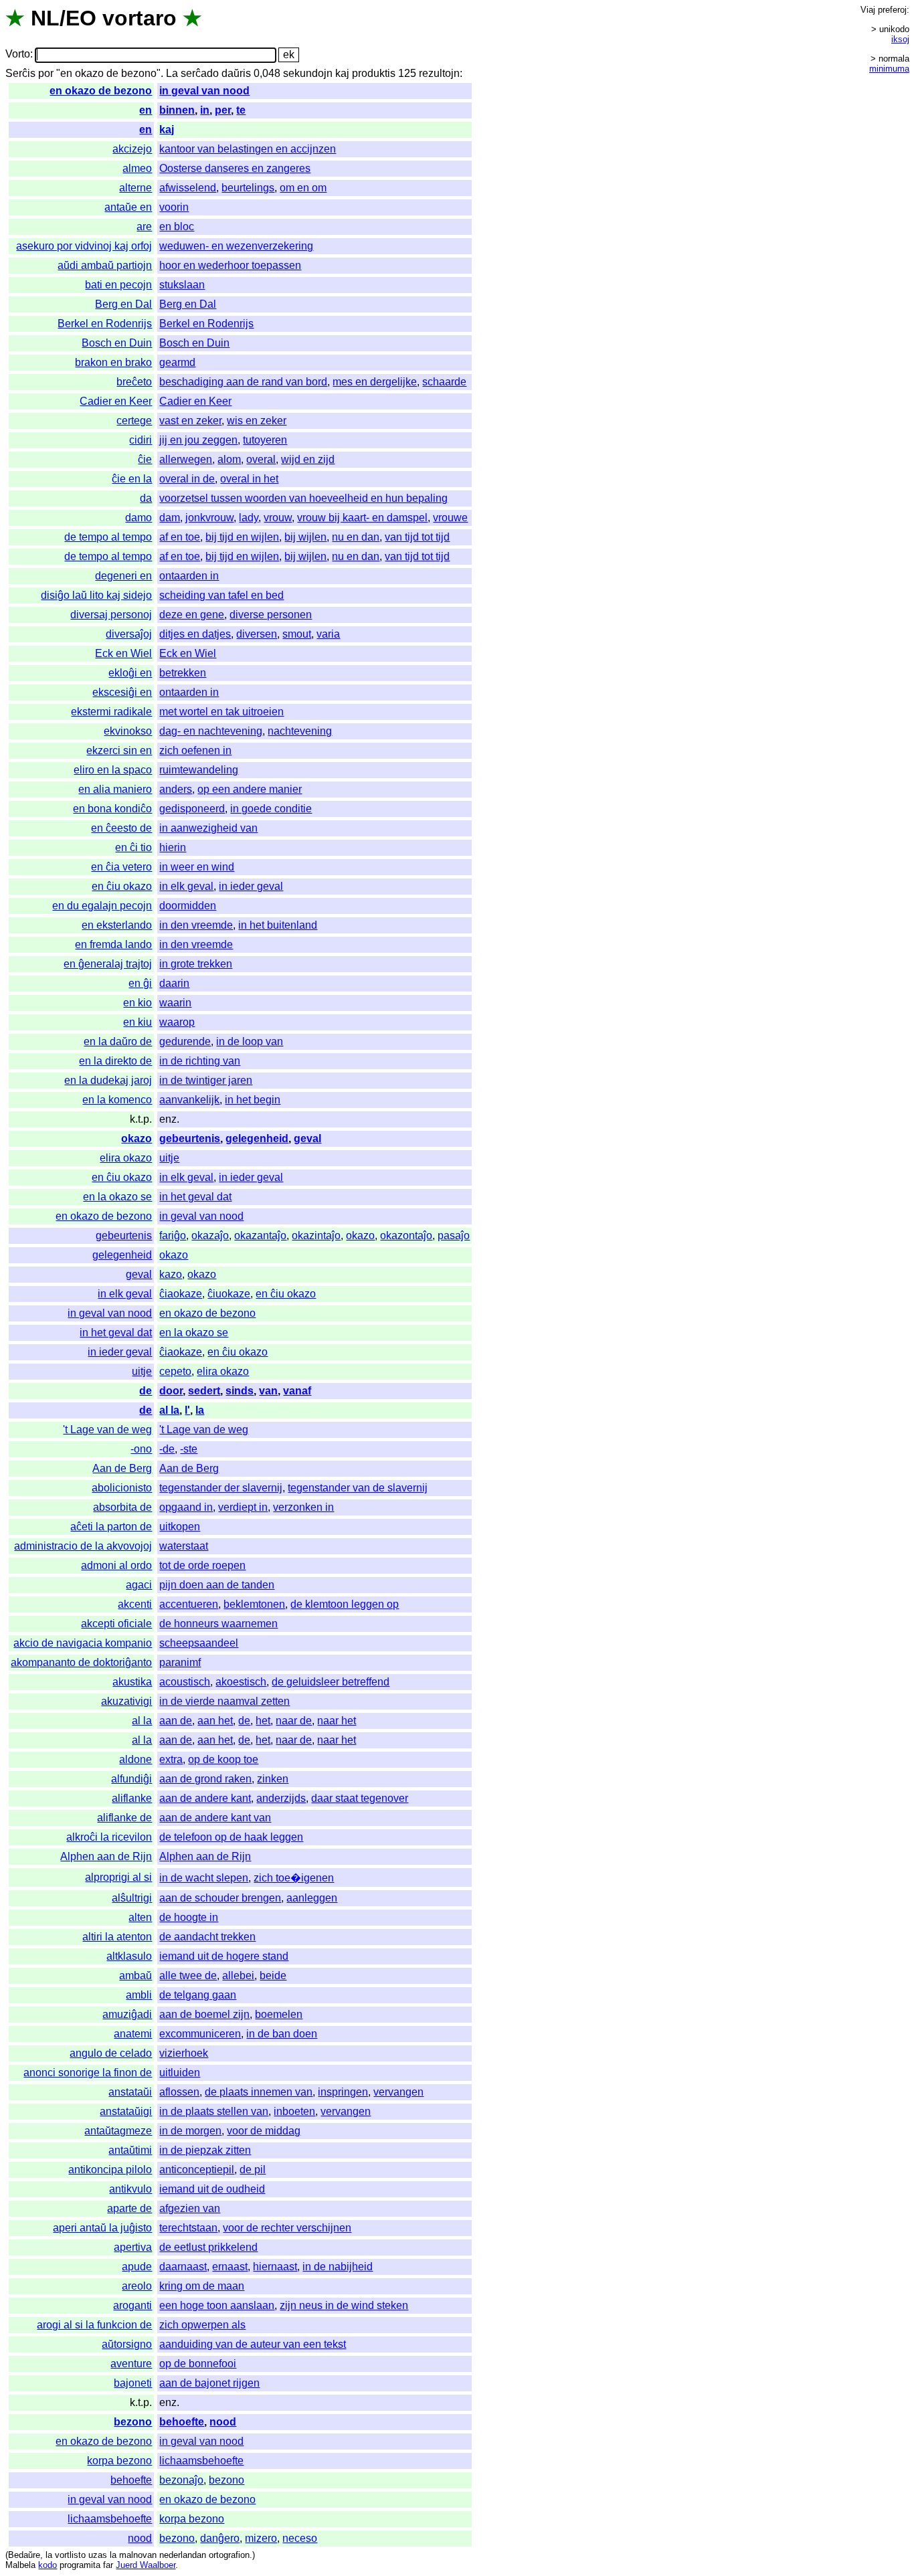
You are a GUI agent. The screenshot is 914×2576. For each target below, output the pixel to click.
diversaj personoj (111, 615)
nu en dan (356, 537)
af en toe (180, 537)
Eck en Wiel (123, 653)
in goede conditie (271, 809)
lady (249, 518)
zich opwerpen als (202, 2325)
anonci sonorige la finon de (88, 2073)
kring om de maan (202, 2286)
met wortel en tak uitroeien (221, 712)
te (241, 110)
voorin (174, 207)
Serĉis (20, 73)
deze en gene (192, 615)
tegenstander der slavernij (221, 1488)
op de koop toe (223, 1759)
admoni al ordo (116, 1565)
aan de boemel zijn (204, 2014)
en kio (138, 1003)
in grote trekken (196, 964)
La (172, 73)
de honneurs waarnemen (218, 1624)
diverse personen (271, 615)
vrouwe (450, 518)
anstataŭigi (126, 2111)
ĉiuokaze (229, 1294)
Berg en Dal (123, 304)
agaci (139, 1585)
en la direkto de (115, 1061)
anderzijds (281, 1798)
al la (169, 1410)
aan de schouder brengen (220, 1898)
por (46, 73)
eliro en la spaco (113, 770)
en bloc (177, 226)
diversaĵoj (129, 634)
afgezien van (190, 2208)
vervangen (398, 2092)
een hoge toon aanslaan (217, 2305)
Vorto (18, 55)
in (205, 110)
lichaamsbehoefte (201, 2461)
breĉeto (134, 382)
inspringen (343, 2092)
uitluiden (180, 2073)
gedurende (185, 1041)
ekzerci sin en (119, 750)
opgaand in (186, 1507)
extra (171, 1759)
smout (297, 634)
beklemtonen (254, 1604)
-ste (189, 1449)
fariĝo (173, 1235)
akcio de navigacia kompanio (83, 1643)
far (108, 2565)
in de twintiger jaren (206, 1080)
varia (328, 634)
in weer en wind (197, 867)
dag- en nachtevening (211, 731)
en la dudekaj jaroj (108, 1080)
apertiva (133, 2247)
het (263, 1721)
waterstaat (184, 1546)
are (144, 226)
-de (167, 1449)
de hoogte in (189, 1917)
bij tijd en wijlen (242, 537)
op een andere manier (250, 789)
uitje (169, 1158)
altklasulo (129, 1956)
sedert (204, 1391)
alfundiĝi (131, 1779)
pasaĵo (454, 1235)
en (146, 110)
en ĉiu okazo (122, 886)
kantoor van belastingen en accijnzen (248, 149)
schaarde (444, 382)
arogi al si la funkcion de (94, 2325)
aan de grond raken (205, 1779)
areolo (137, 2286)
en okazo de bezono (101, 91)
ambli (139, 1995)
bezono (133, 2422)
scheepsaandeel (199, 1643)
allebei (238, 1975)
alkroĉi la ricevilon (109, 1837)
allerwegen (186, 459)
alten (140, 1917)
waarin (175, 1003)
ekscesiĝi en (122, 692)
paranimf (180, 1662)
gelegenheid (257, 1138)
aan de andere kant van (215, 1818)
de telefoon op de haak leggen (231, 1837)
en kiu (138, 1022)
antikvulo (130, 2189)
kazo (171, 1274)
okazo (136, 1138)
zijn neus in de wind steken (344, 2305)
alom (229, 459)
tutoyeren (265, 440)
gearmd (177, 362)
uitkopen (180, 1527)
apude (137, 2267)
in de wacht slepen (204, 1878)
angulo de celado (111, 2053)
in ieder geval (251, 886)
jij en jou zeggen (198, 440)
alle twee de (188, 1975)
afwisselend (188, 188)
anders (176, 789)
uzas (98, 2555)
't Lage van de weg (107, 1430)
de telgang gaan (198, 1995)
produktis (374, 73)
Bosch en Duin (117, 343)
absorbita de (122, 1507)
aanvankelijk (189, 1100)
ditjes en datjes (195, 634)
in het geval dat (195, 1197)
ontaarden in (189, 576)
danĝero (220, 2538)
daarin (174, 983)
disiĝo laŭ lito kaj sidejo (96, 595)
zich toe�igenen (294, 1878)
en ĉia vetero (121, 867)
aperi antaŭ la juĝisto (102, 2228)
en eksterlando (117, 925)
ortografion (229, 2555)
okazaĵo (210, 1235)
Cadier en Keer (116, 401)
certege (134, 421)
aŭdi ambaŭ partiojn (105, 265)
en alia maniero (115, 789)
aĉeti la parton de (111, 1527)
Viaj (868, 10)
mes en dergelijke (375, 382)
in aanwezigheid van (208, 828)
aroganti (132, 2305)
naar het (337, 1721)
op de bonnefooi (198, 2364)
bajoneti (133, 2383)
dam (170, 518)
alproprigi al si (118, 1877)
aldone (135, 1759)
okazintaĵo (316, 1235)
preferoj (892, 10)
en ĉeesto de (121, 828)
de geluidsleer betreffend (331, 1682)
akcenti (135, 1604)
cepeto (175, 1371)
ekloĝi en (130, 673)
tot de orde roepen (202, 1565)
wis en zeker (257, 421)
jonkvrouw (209, 518)
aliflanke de (124, 1818)
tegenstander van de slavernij (358, 1488)
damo (139, 518)
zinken (273, 1779)
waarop (177, 1022)
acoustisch (185, 1682)
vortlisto (70, 2555)
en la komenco (117, 1100)
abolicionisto (122, 1488)
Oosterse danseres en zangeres (235, 168)
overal (261, 459)
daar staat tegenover (360, 1798)
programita (80, 2565)
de (146, 1391)
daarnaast (183, 2267)
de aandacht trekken (207, 1937)
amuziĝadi (127, 2014)
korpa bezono (119, 2461)
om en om (303, 188)
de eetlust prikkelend (208, 2247)
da (146, 498)
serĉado (200, 73)
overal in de (187, 479)
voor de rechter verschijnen (287, 2228)
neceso (300, 2538)
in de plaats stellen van (214, 2111)
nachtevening (300, 731)
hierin (173, 847)
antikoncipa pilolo (110, 2170)
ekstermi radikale (111, 712)
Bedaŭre (24, 2555)
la (200, 1410)
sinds (240, 1391)
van (268, 1391)
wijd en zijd (308, 459)
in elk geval (186, 886)
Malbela (20, 2565)
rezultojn (439, 73)
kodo (48, 2565)
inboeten (294, 2111)
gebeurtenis (190, 1138)
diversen (257, 634)
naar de (294, 1721)
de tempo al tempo (108, 537)
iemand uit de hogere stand (224, 1956)
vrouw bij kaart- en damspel (362, 518)
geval (307, 1138)
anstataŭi (130, 2092)
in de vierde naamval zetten (224, 1701)
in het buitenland (278, 925)
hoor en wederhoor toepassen (230, 265)
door (171, 1391)
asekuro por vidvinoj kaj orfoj (84, 246)
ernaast (230, 2267)
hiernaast (275, 2267)
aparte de (129, 2208)
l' (187, 1410)
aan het (215, 1721)
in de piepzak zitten (205, 2150)
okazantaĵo (260, 1235)
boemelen (279, 2014)
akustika (132, 1682)
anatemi (133, 2034)
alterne (135, 188)
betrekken (183, 673)
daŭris (236, 73)
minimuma (889, 69)
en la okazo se (117, 1197)
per (223, 110)
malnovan (138, 2555)
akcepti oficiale (116, 1624)
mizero (261, 2538)
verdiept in (243, 1507)
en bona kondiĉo (112, 809)
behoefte (182, 2422)
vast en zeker (190, 421)
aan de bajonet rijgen (209, 2383)
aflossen (179, 2092)
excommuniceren (200, 2034)
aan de (176, 1721)
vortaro (140, 18)
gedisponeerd (192, 809)
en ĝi (140, 983)
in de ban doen (282, 2034)
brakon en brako (113, 362)
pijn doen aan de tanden (217, 1585)
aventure (131, 2364)
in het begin (253, 1100)
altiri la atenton (117, 1937)
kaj (342, 73)
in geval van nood (204, 91)
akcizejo (132, 149)
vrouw (278, 518)
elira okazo (126, 1158)
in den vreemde (196, 925)
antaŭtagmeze (118, 2131)
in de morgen (190, 2131)
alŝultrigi (132, 1898)
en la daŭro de (118, 1041)
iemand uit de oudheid (212, 2189)
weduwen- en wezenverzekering (236, 246)
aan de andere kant (205, 1798)
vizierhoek (184, 2053)
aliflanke (132, 1798)
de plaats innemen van (259, 2092)
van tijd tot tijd (417, 537)
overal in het (249, 479)
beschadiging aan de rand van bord (243, 382)
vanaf (297, 1391)
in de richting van (200, 1061)
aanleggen (312, 1898)
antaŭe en (128, 207)
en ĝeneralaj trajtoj (108, 964)
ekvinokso (128, 731)
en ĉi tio (133, 847)
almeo (137, 168)
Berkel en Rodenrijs (105, 324)
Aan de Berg (122, 1468)
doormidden (188, 906)
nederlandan (183, 2555)
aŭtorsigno (127, 2344)
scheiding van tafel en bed (221, 595)
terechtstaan (188, 2228)
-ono (141, 1449)
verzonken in (303, 1507)
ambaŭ (135, 1975)
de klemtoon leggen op (345, 1604)
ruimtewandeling (199, 770)
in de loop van (250, 1041)
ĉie (145, 459)
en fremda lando (113, 944)
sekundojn (308, 73)
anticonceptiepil (197, 2170)
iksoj (900, 39)
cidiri (141, 440)
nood (223, 2422)
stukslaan (182, 285)
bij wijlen (305, 537)
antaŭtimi (130, 2150)
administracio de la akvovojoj (83, 1546)
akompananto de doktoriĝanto (81, 1662)
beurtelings (248, 188)
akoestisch (241, 1682)
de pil (253, 2170)
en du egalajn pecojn (102, 906)
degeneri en (123, 576)
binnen (177, 110)
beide (273, 1975)
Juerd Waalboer (146, 2565)
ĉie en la (132, 479)
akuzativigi (126, 1701)
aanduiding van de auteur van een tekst (253, 2344)
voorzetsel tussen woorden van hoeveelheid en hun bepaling (303, 498)
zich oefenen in (195, 750)
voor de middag (264, 2131)
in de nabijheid (338, 2267)
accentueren (189, 1604)
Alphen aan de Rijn (106, 1856)
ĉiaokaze (181, 1294)
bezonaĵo (181, 2480)
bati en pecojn (118, 285)
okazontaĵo (406, 1235)
